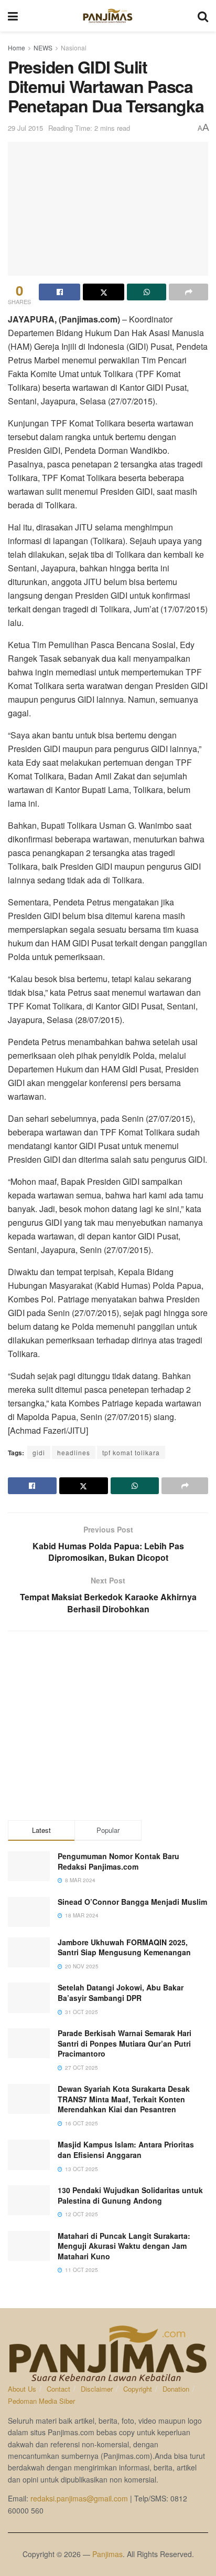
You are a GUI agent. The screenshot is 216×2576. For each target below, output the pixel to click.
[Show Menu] (13, 16)
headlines (74, 1452)
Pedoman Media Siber (41, 2401)
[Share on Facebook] (60, 292)
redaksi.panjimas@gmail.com (79, 2498)
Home (17, 48)
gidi (39, 1452)
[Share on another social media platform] (188, 292)
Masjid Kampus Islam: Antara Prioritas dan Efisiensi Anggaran (126, 2150)
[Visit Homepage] (108, 16)
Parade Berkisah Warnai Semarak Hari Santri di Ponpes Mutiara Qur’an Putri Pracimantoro (125, 2043)
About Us (22, 2389)
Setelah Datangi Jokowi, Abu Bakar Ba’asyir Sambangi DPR (121, 1993)
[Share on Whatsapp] (147, 292)
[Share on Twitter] (104, 292)
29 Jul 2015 (25, 128)
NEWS (43, 48)
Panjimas (107, 2554)
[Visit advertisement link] (108, 1726)
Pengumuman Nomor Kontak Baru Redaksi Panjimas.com (118, 1861)
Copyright (138, 2389)
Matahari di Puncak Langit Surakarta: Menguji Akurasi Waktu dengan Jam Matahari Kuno (124, 2246)
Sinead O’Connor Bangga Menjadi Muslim (132, 1902)
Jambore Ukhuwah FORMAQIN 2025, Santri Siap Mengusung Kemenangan (124, 1947)
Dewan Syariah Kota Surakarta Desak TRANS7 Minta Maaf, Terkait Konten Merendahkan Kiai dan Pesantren (124, 2099)
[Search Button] (203, 16)
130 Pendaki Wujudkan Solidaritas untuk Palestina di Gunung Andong (130, 2195)
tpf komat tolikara (131, 1452)
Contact (58, 2389)
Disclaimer (97, 2389)
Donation (176, 2389)
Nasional (74, 48)
